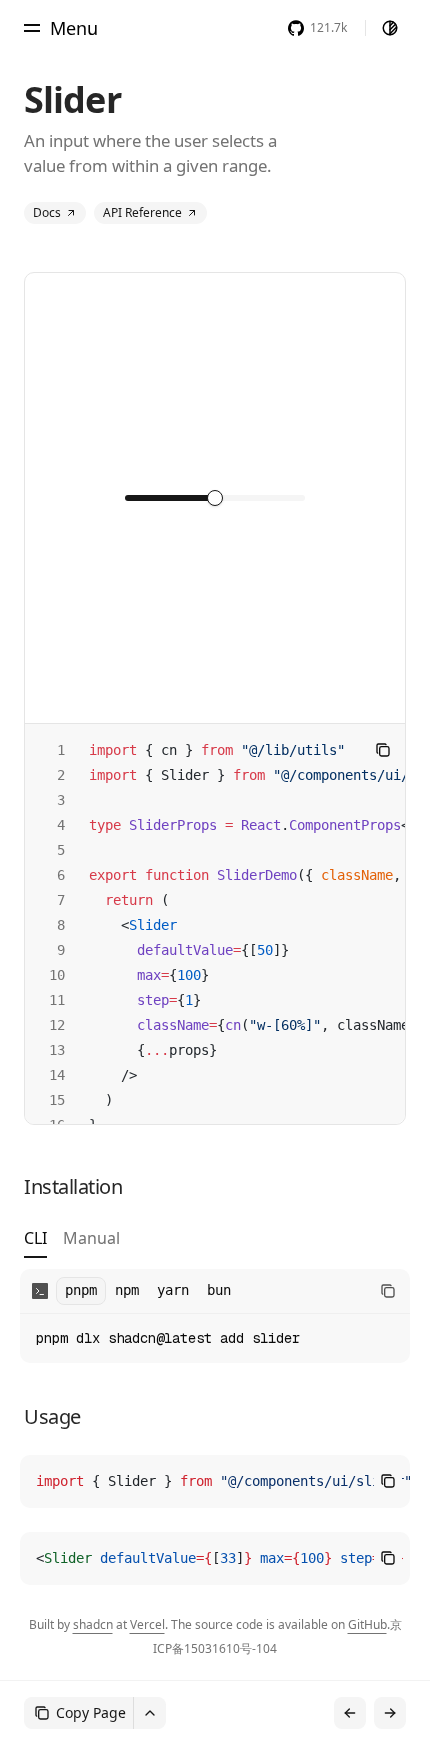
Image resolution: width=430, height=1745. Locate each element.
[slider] (215, 498)
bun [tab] (219, 1290)
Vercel (147, 1624)
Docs (47, 212)
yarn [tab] (173, 1290)
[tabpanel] (215, 1316)
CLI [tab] (35, 1239)
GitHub (367, 1624)
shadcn (93, 1624)
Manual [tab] (91, 1239)
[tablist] (72, 1243)
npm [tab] (127, 1290)
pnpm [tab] (81, 1290)
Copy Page (91, 1712)
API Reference (142, 212)
